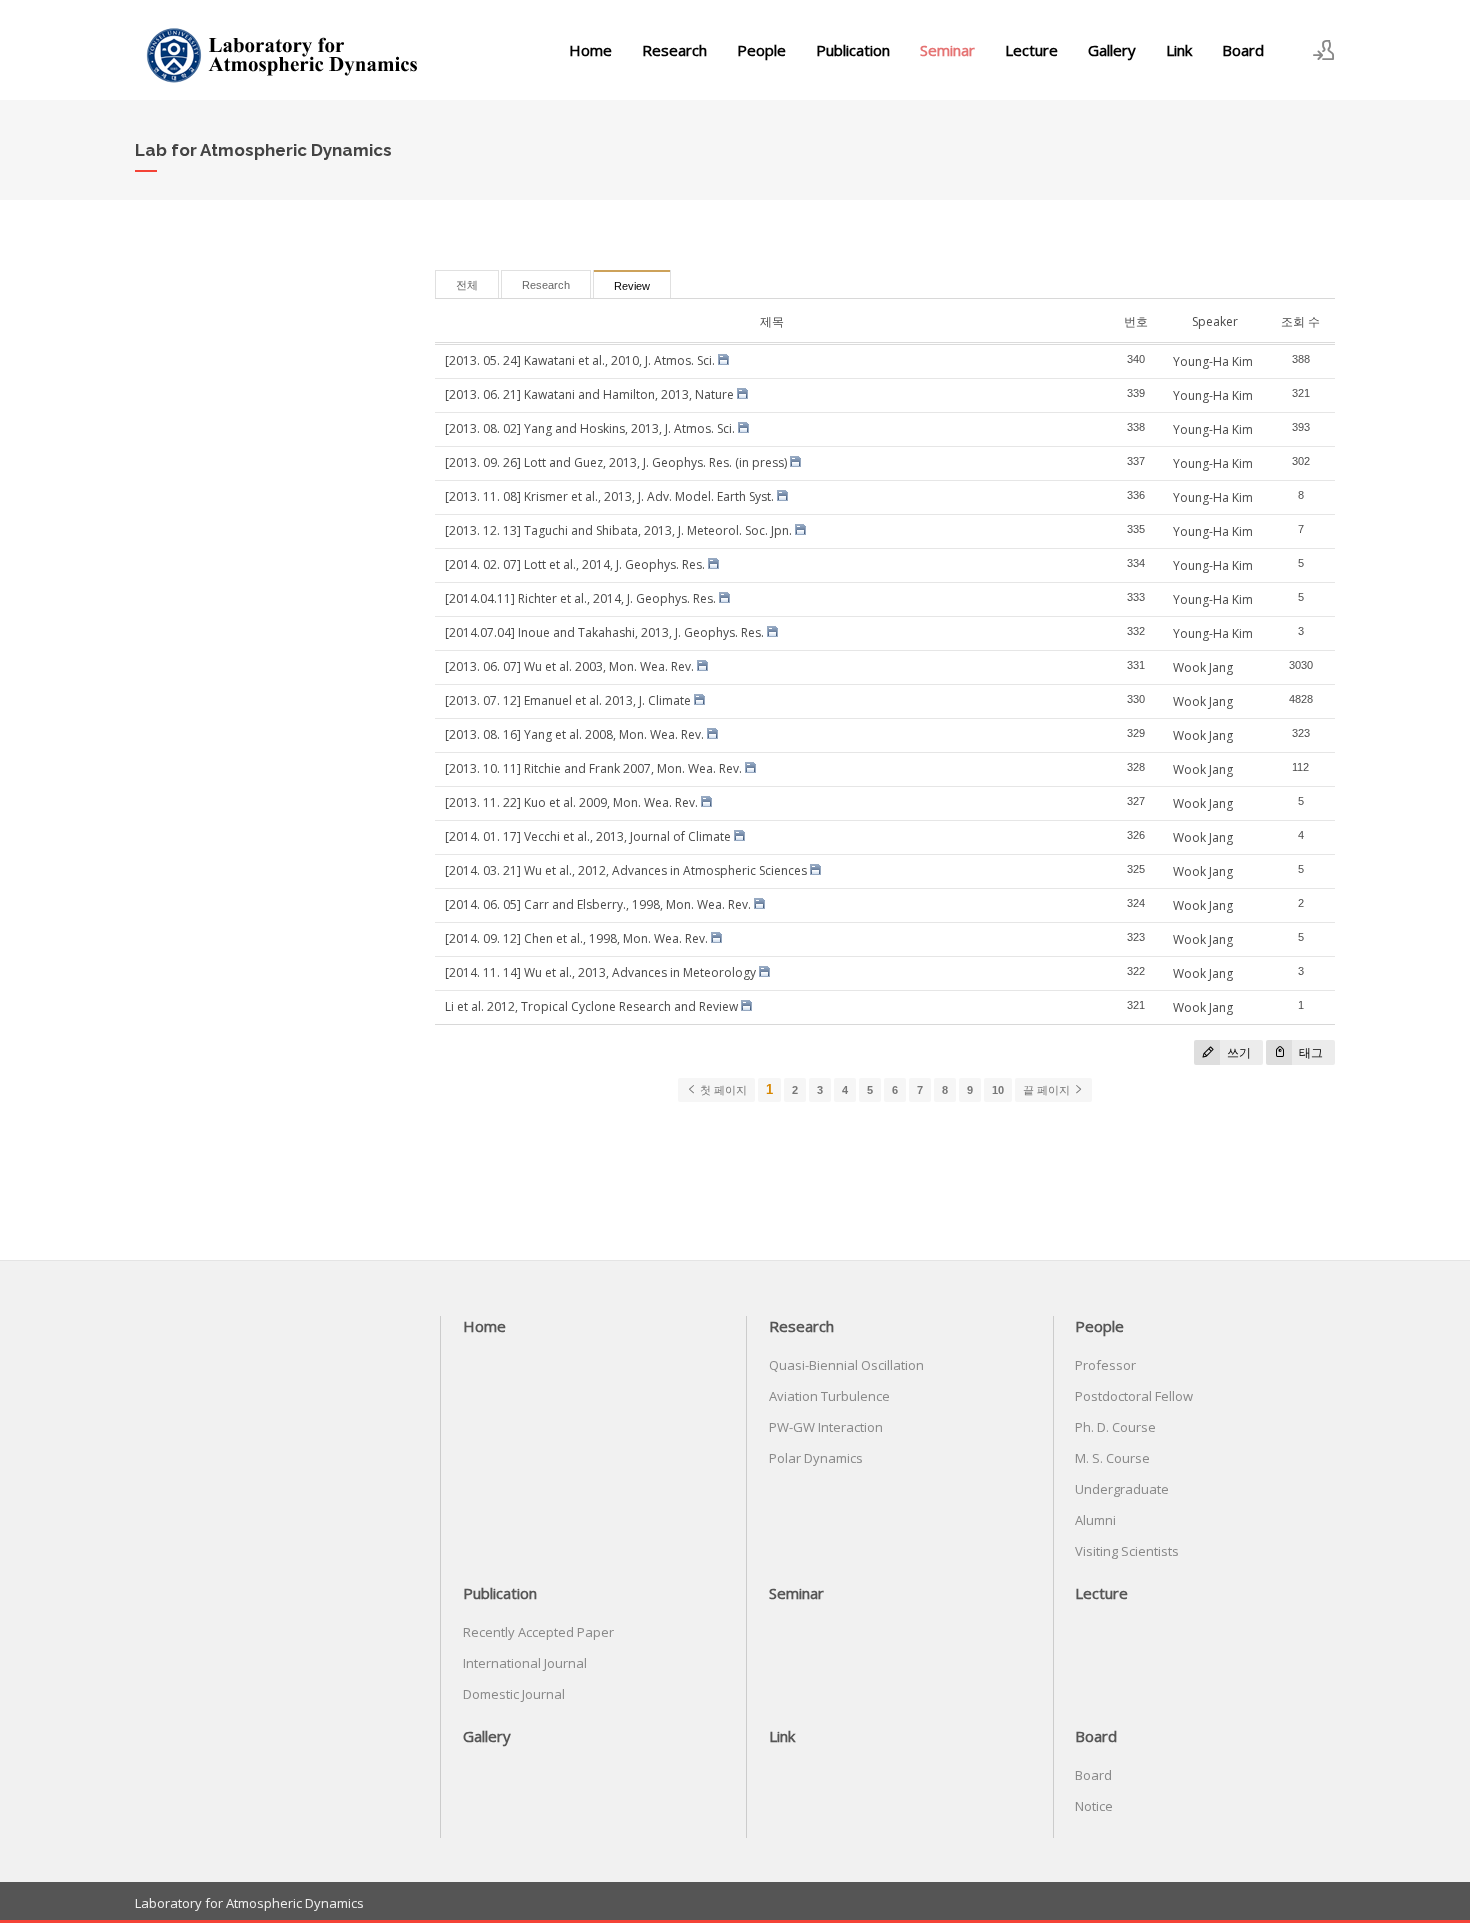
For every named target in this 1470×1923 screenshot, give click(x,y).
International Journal (525, 1663)
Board (1243, 50)
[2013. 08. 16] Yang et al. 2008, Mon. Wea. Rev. (574, 734)
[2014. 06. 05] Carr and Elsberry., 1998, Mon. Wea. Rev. (598, 904)
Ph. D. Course (1115, 1427)
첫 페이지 (722, 1090)
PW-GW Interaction (826, 1427)
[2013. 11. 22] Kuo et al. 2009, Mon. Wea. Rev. (571, 802)
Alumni (1095, 1520)
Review (632, 286)
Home (590, 50)
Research (674, 50)
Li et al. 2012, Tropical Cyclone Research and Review (591, 1006)
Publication (853, 50)
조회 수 (1300, 321)
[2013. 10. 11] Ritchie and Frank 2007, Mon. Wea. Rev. (593, 768)
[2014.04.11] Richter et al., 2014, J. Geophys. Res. (580, 598)
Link (1179, 50)
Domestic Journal (514, 1694)
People (761, 50)
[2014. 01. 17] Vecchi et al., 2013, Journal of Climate (588, 836)
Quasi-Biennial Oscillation (846, 1365)
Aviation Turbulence (829, 1396)
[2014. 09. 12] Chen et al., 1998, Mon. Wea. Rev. (576, 938)
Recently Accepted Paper (538, 1632)
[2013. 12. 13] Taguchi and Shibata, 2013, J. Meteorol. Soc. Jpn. (618, 530)
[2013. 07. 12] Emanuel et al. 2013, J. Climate (568, 700)
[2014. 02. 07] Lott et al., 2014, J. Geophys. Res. (575, 564)
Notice (1094, 1806)
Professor (1105, 1365)
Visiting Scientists (1127, 1551)
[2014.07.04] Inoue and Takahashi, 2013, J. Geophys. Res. (604, 632)
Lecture (1031, 50)
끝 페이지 (1048, 1090)
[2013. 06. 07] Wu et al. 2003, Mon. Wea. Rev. (569, 666)
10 (998, 1090)
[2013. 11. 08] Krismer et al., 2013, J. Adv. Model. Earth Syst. (609, 496)
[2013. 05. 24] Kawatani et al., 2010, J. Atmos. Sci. (580, 360)
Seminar (947, 50)
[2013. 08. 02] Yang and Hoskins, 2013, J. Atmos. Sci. (590, 428)
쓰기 (1237, 1052)
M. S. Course (1112, 1458)
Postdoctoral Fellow (1134, 1396)
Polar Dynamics (816, 1458)
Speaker (1215, 321)
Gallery (1112, 50)
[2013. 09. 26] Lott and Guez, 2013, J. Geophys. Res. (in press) (616, 462)
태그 (1309, 1052)
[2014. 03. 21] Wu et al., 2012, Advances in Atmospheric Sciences (626, 870)
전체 (467, 285)
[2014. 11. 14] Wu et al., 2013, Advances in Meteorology (600, 972)
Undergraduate (1122, 1489)
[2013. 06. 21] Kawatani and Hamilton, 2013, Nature (589, 394)
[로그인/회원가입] (1324, 50)
